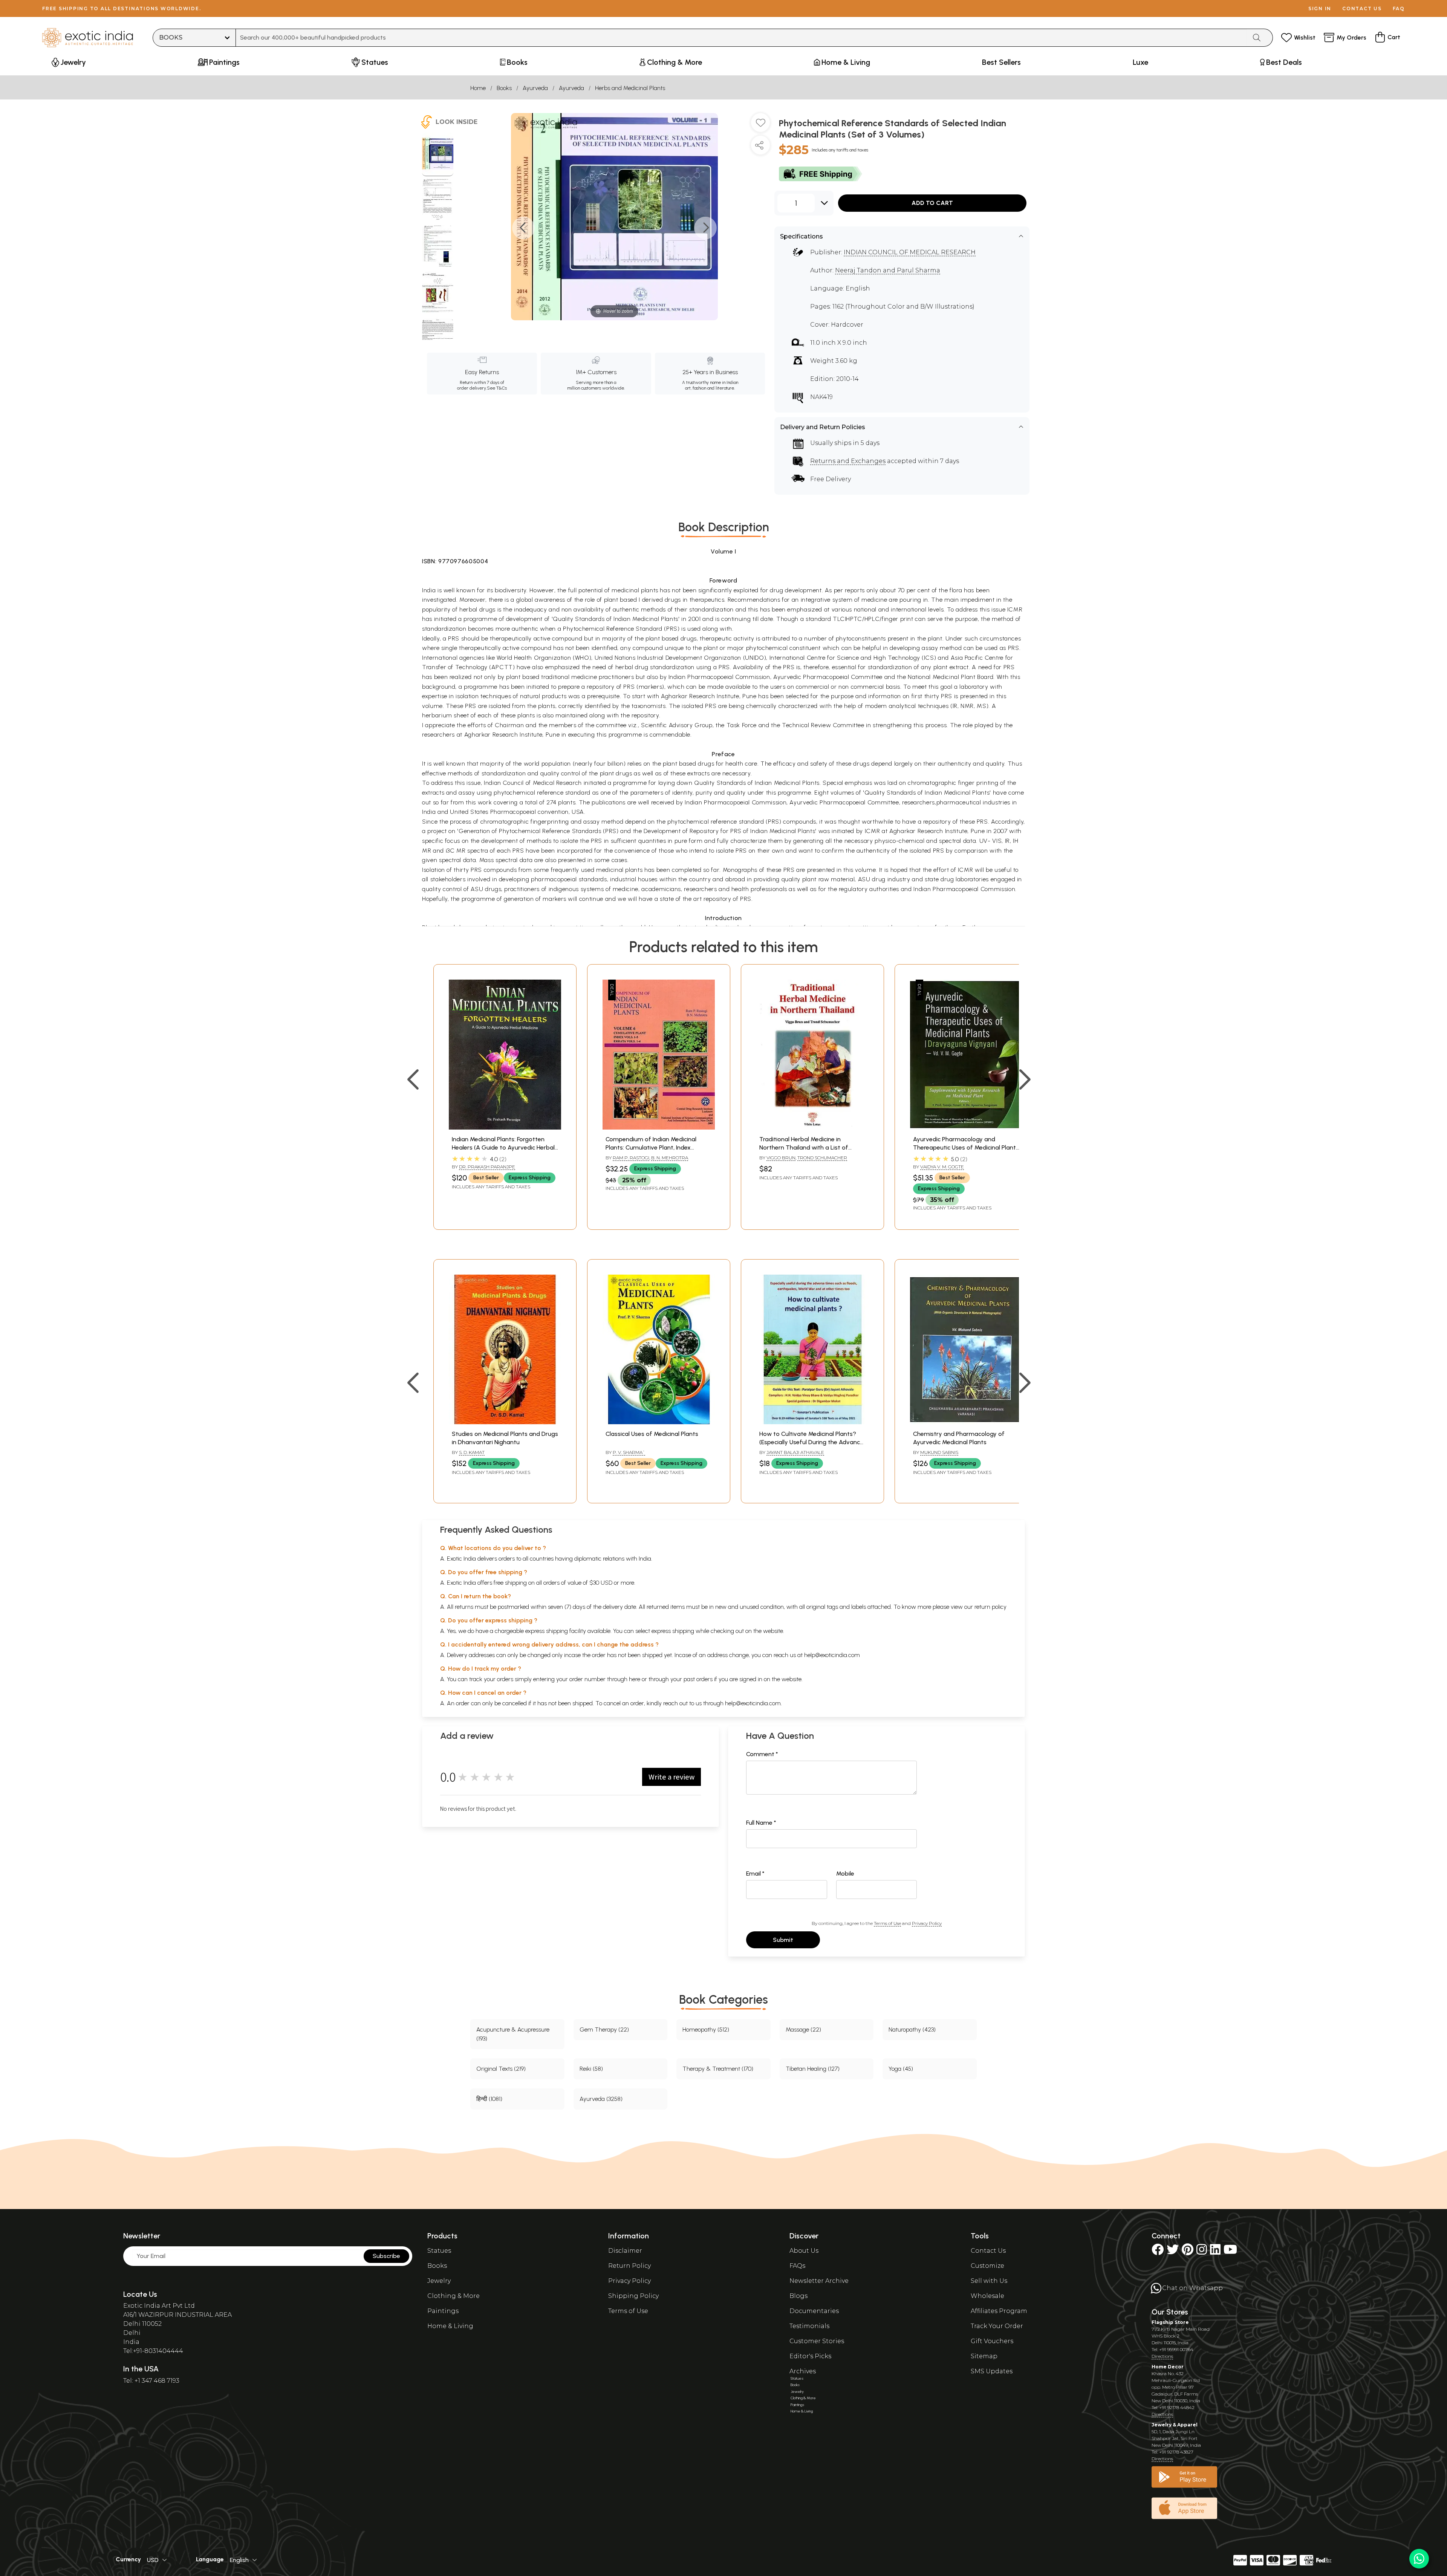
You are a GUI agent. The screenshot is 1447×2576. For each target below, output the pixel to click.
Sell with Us (989, 2281)
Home (478, 88)
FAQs (797, 2266)
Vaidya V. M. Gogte (942, 1167)
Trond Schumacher (822, 1158)
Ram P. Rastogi (631, 1158)
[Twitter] (1173, 2252)
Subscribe (386, 2256)
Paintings (443, 2311)
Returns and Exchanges (848, 461)
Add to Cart (932, 203)
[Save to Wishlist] (760, 125)
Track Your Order (997, 2326)
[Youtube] (1230, 2252)
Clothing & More (454, 2296)
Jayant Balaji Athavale (795, 1452)
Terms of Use (887, 1923)
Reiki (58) (591, 2069)
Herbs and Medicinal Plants (630, 88)
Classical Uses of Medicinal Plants (652, 1434)
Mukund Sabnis (939, 1452)
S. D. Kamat (472, 1452)
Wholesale (987, 2296)
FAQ (1399, 8)
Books (504, 88)
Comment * (762, 1754)
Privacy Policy (927, 1923)
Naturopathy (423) (912, 2029)
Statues (439, 2251)
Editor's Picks (810, 2356)
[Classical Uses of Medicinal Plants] (659, 1422)
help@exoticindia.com (832, 1655)
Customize (987, 2266)
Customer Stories (817, 2341)
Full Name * (761, 1823)
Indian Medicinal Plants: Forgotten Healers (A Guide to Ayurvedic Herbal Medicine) (503, 1148)
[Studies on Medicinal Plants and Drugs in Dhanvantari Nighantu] (505, 1422)
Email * (755, 1874)
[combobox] (741, 38)
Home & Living (450, 2326)
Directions (1162, 2356)
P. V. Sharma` (629, 1452)
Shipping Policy (633, 2296)
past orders (698, 1679)
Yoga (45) (901, 2069)
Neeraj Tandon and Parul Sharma (888, 270)
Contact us (1362, 8)
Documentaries (814, 2311)
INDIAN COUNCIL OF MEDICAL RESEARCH (910, 252)
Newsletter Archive (819, 2281)
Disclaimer (625, 2251)
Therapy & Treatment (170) (718, 2069)
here (635, 1679)
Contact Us (988, 2251)
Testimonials (809, 2326)
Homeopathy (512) (706, 2029)
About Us (804, 2251)
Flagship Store (1170, 2322)
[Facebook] (1158, 2252)
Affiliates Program (999, 2311)
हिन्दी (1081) (489, 2099)
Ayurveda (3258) (601, 2099)
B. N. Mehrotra (670, 1158)
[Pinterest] (1188, 2252)
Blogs (798, 2296)
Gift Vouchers (992, 2341)
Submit (783, 1940)
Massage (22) (803, 2029)
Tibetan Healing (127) (813, 2069)
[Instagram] (1202, 2252)
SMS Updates (992, 2371)
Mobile (845, 1874)
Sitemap (984, 2356)
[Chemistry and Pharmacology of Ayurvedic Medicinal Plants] (966, 1422)
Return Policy (629, 2266)
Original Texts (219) (501, 2069)
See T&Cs (497, 388)
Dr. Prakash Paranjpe (487, 1167)
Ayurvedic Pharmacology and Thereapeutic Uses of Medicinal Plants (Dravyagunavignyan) (966, 1148)
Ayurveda (535, 88)
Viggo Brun (781, 1158)
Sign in (1320, 8)
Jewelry (439, 2281)
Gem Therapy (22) (604, 2029)
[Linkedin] (1215, 2252)
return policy (990, 1607)
